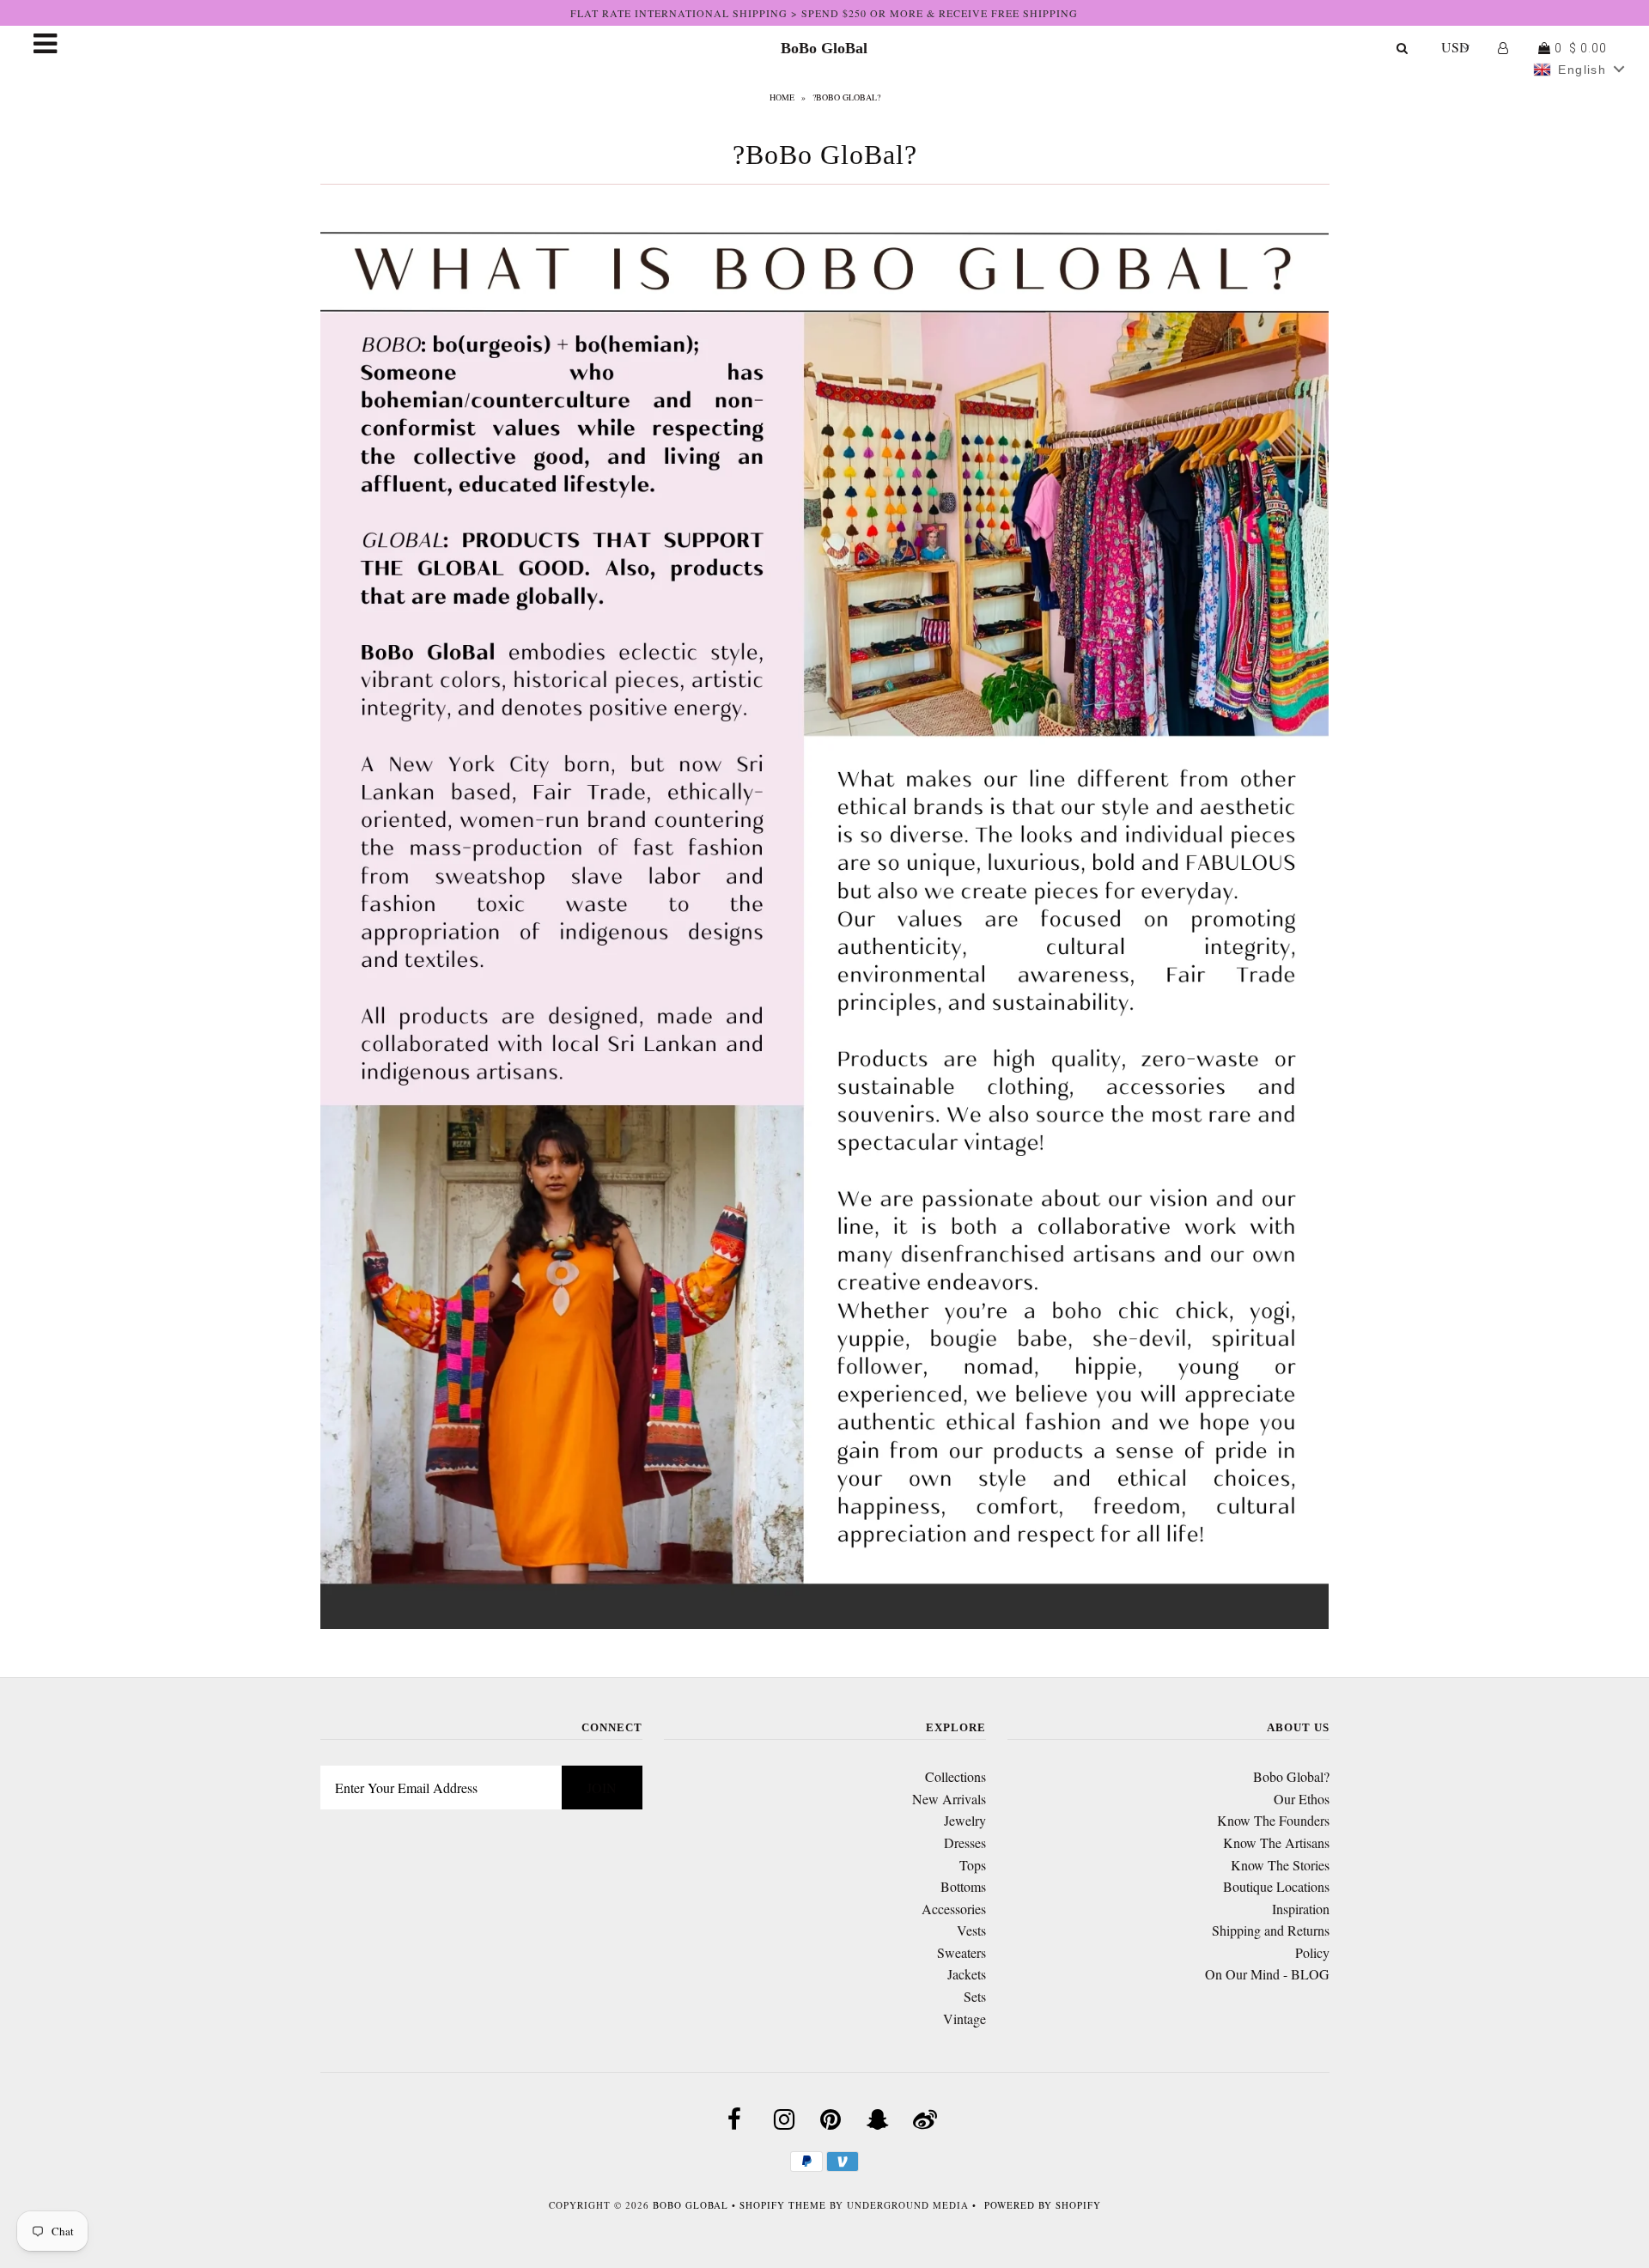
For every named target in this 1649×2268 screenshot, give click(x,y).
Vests (971, 1930)
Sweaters (961, 1952)
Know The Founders (1273, 1820)
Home (782, 97)
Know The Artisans (1276, 1842)
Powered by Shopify (1043, 2205)
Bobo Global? (1291, 1776)
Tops (973, 1865)
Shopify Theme (783, 2205)
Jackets (967, 1974)
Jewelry (965, 1820)
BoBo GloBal (824, 48)
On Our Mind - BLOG (1267, 1974)
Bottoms (963, 1886)
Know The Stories (1280, 1865)
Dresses (965, 1842)
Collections (955, 1776)
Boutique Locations (1276, 1886)
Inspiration (1301, 1909)
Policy (1312, 1952)
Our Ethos (1302, 1799)
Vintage (964, 2019)
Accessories (954, 1909)
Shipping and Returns (1271, 1930)
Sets (975, 1996)
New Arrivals (949, 1799)
